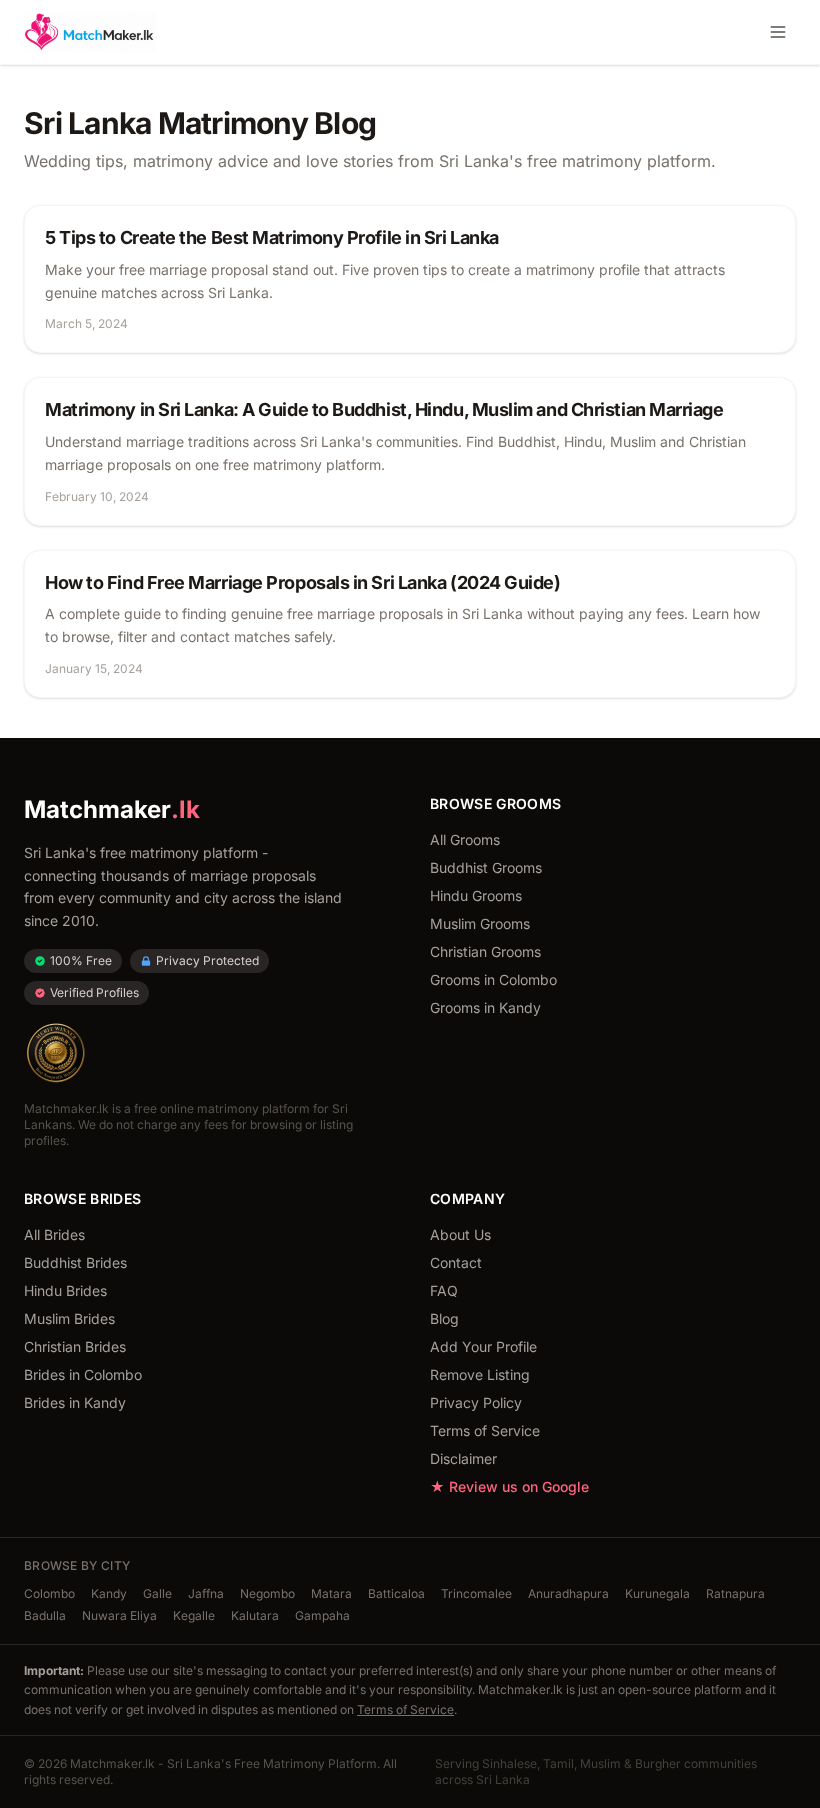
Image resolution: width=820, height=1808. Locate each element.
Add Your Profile (483, 1346)
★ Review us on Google (509, 1486)
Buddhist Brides (75, 1262)
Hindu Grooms (476, 895)
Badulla (45, 1615)
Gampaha (322, 1615)
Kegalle (194, 1615)
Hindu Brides (65, 1290)
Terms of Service (485, 1430)
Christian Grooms (485, 951)
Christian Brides (75, 1346)
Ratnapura (735, 1593)
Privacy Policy (476, 1402)
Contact (456, 1262)
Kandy (109, 1593)
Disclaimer (463, 1458)
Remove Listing (480, 1374)
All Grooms (465, 839)
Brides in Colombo (83, 1374)
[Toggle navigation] (778, 32)
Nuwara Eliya (119, 1615)
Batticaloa (396, 1593)
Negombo (267, 1593)
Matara (331, 1593)
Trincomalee (476, 1593)
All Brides (54, 1234)
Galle (157, 1593)
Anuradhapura (568, 1593)
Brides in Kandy (75, 1402)
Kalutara (255, 1615)
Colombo (49, 1593)
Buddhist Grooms (486, 867)
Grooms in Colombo (493, 979)
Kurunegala (657, 1593)
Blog (444, 1318)
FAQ (444, 1290)
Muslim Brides (69, 1318)
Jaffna (206, 1593)
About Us (460, 1234)
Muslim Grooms (480, 923)
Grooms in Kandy (485, 1007)
